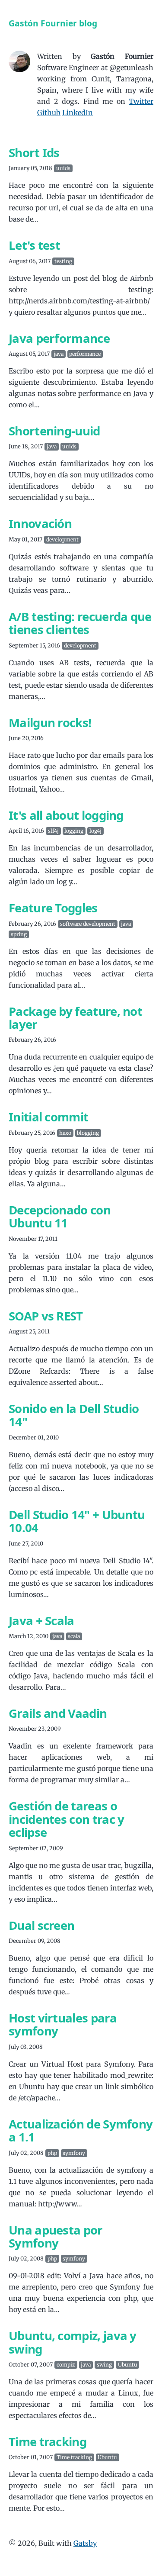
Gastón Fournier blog (53, 23)
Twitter (141, 101)
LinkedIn (78, 113)
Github (49, 113)
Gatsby (85, 2543)
